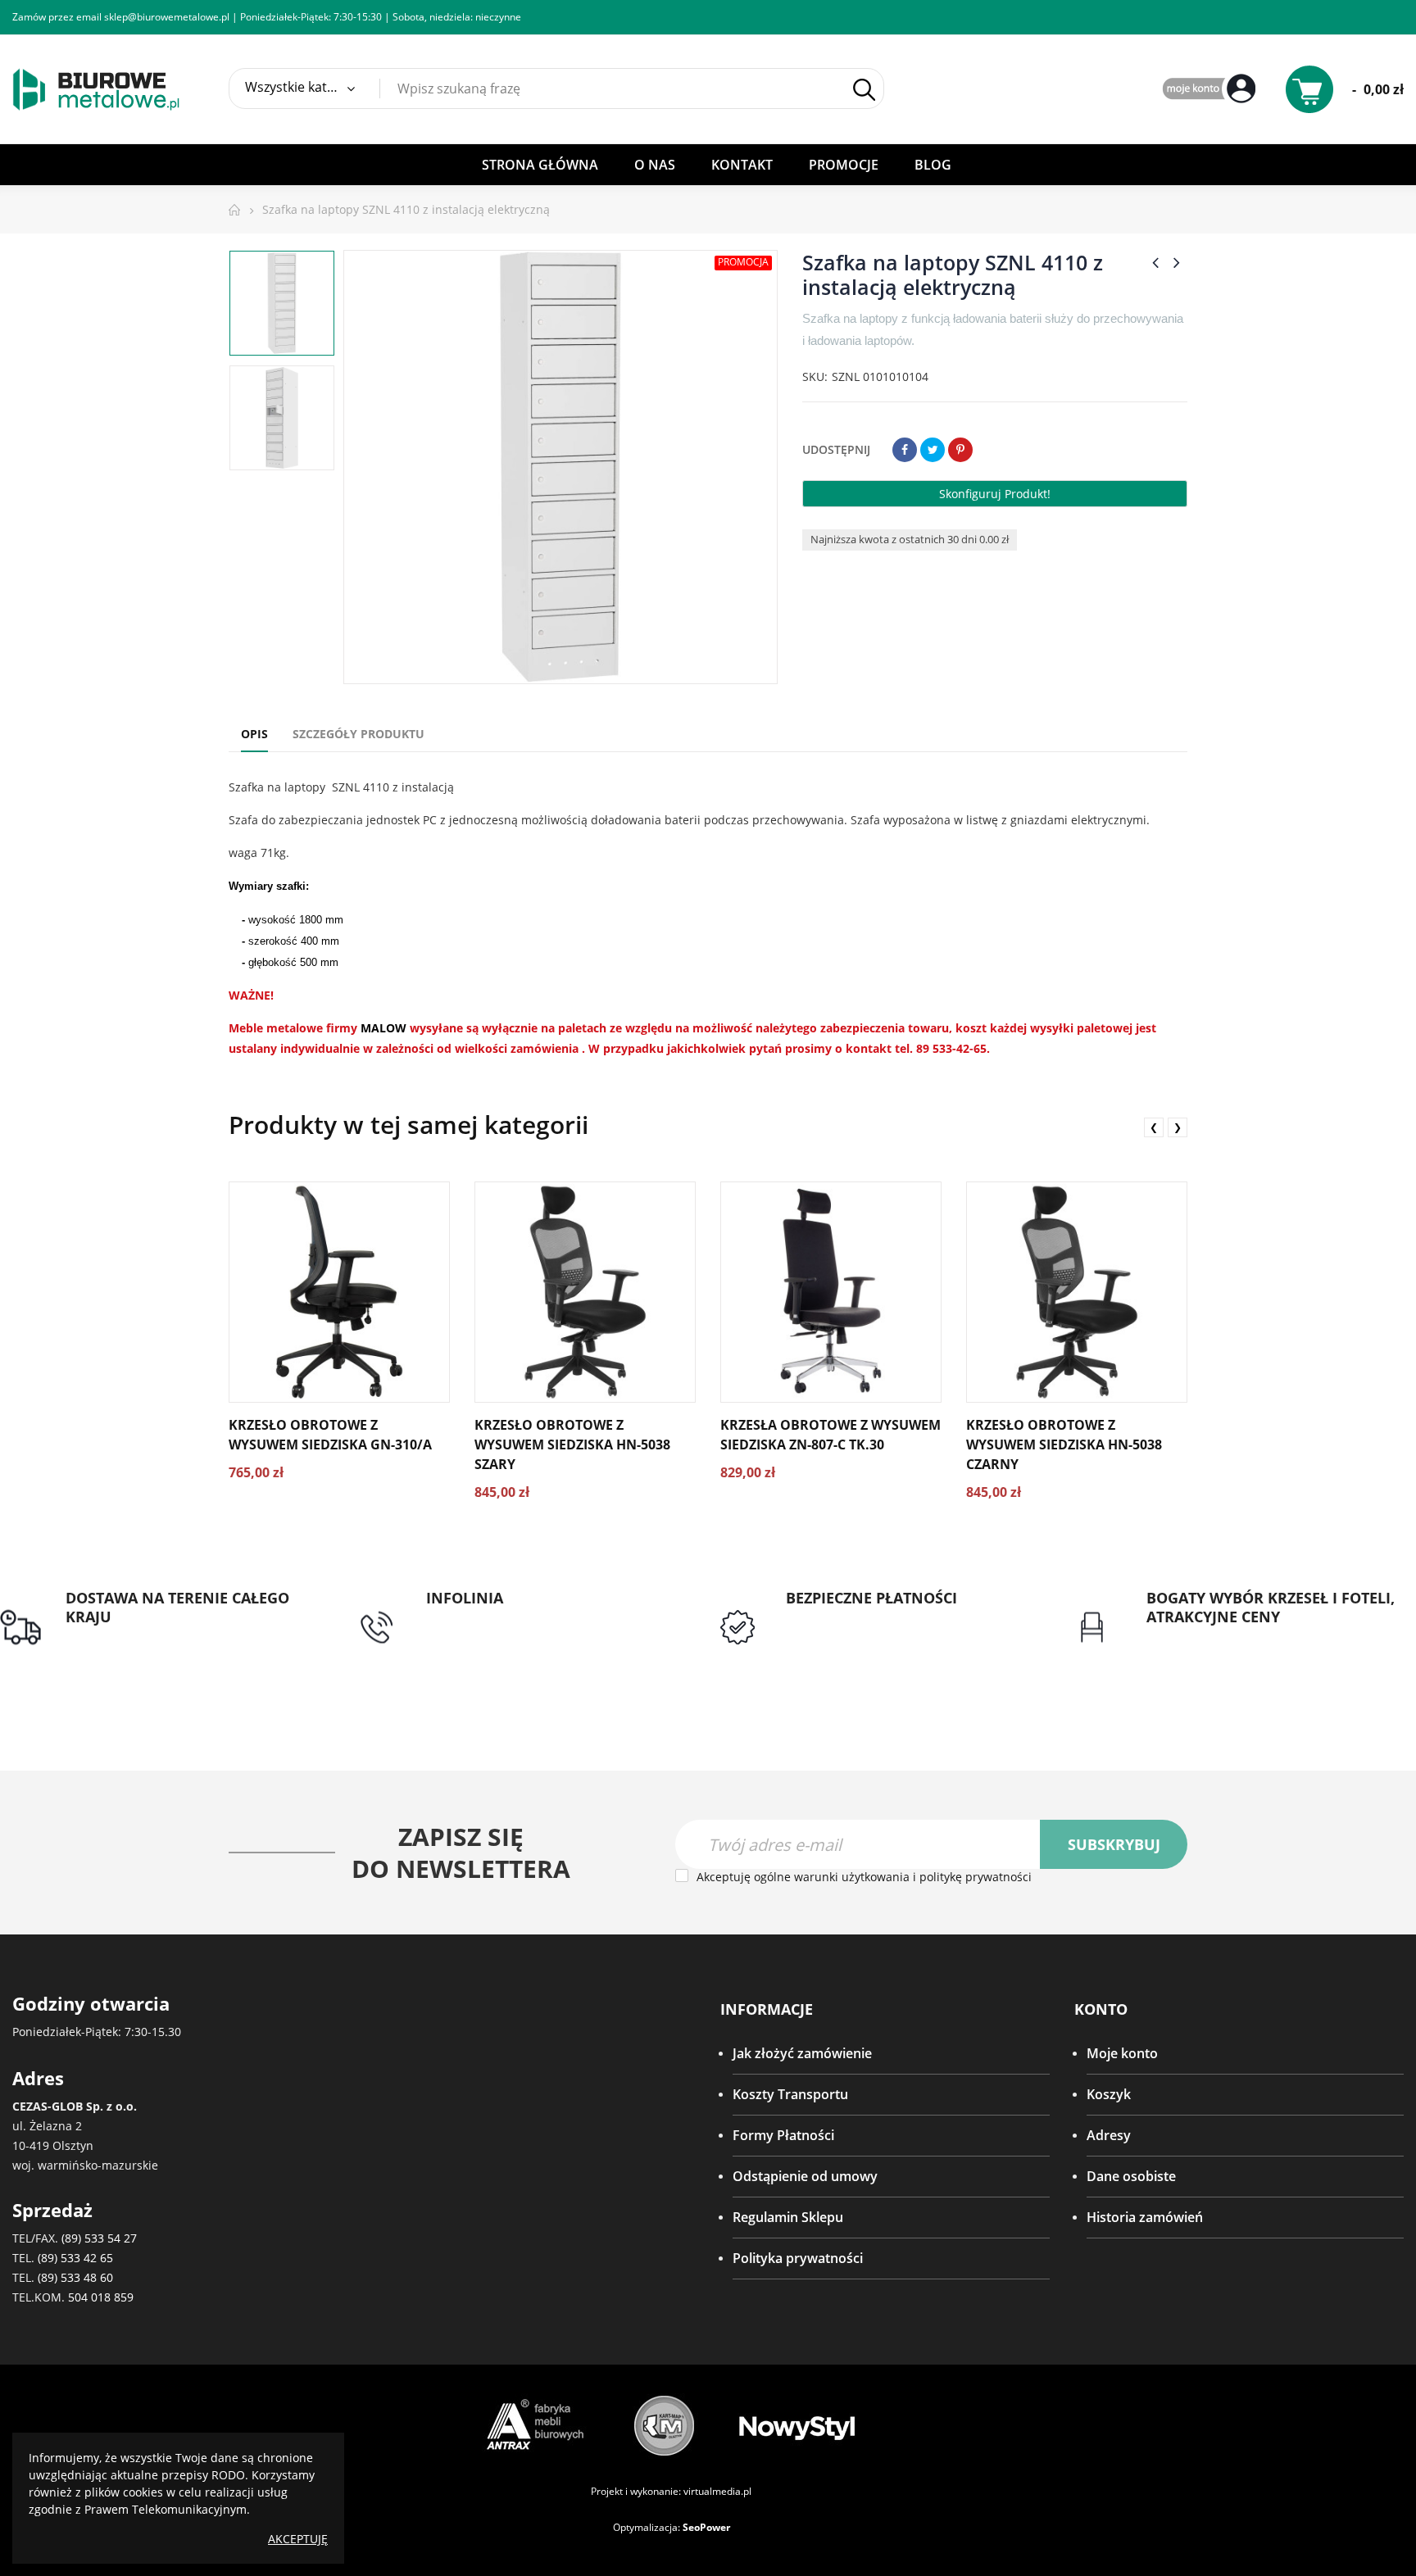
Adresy (1109, 2135)
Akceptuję (298, 2539)
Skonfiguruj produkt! (995, 494)
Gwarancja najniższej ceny (1226, 1636)
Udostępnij (905, 450)
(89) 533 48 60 (75, 2277)
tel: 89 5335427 (472, 1617)
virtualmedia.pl (717, 2491)
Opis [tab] (254, 734)
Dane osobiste (1131, 2176)
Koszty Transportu (790, 2094)
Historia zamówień (1145, 2217)
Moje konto (1122, 2053)
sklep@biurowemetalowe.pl (167, 17)
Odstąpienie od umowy (805, 2176)
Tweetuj (933, 450)
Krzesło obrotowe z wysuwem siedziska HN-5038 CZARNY (1064, 1444)
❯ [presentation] (1178, 1127)
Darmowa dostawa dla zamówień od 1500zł (177, 1646)
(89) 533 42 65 (75, 2258)
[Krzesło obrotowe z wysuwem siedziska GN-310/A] (339, 1292)
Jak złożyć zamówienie (802, 2053)
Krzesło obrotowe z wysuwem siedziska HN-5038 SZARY (572, 1444)
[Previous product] (1155, 262)
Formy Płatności (783, 2135)
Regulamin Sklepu (788, 2217)
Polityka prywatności (798, 2258)
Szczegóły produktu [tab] (359, 734)
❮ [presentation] (1154, 1127)
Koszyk (1109, 2094)
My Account (1211, 90)
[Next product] (1177, 262)
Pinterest (960, 450)
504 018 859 (101, 2297)
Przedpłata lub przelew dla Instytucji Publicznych (896, 1627)
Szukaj (864, 89)
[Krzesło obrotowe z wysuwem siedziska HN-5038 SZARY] (585, 1292)
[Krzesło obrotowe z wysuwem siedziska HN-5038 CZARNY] (1077, 1292)
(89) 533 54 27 (99, 2238)
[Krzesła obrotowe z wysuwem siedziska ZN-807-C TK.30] (831, 1292)
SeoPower (706, 2527)
